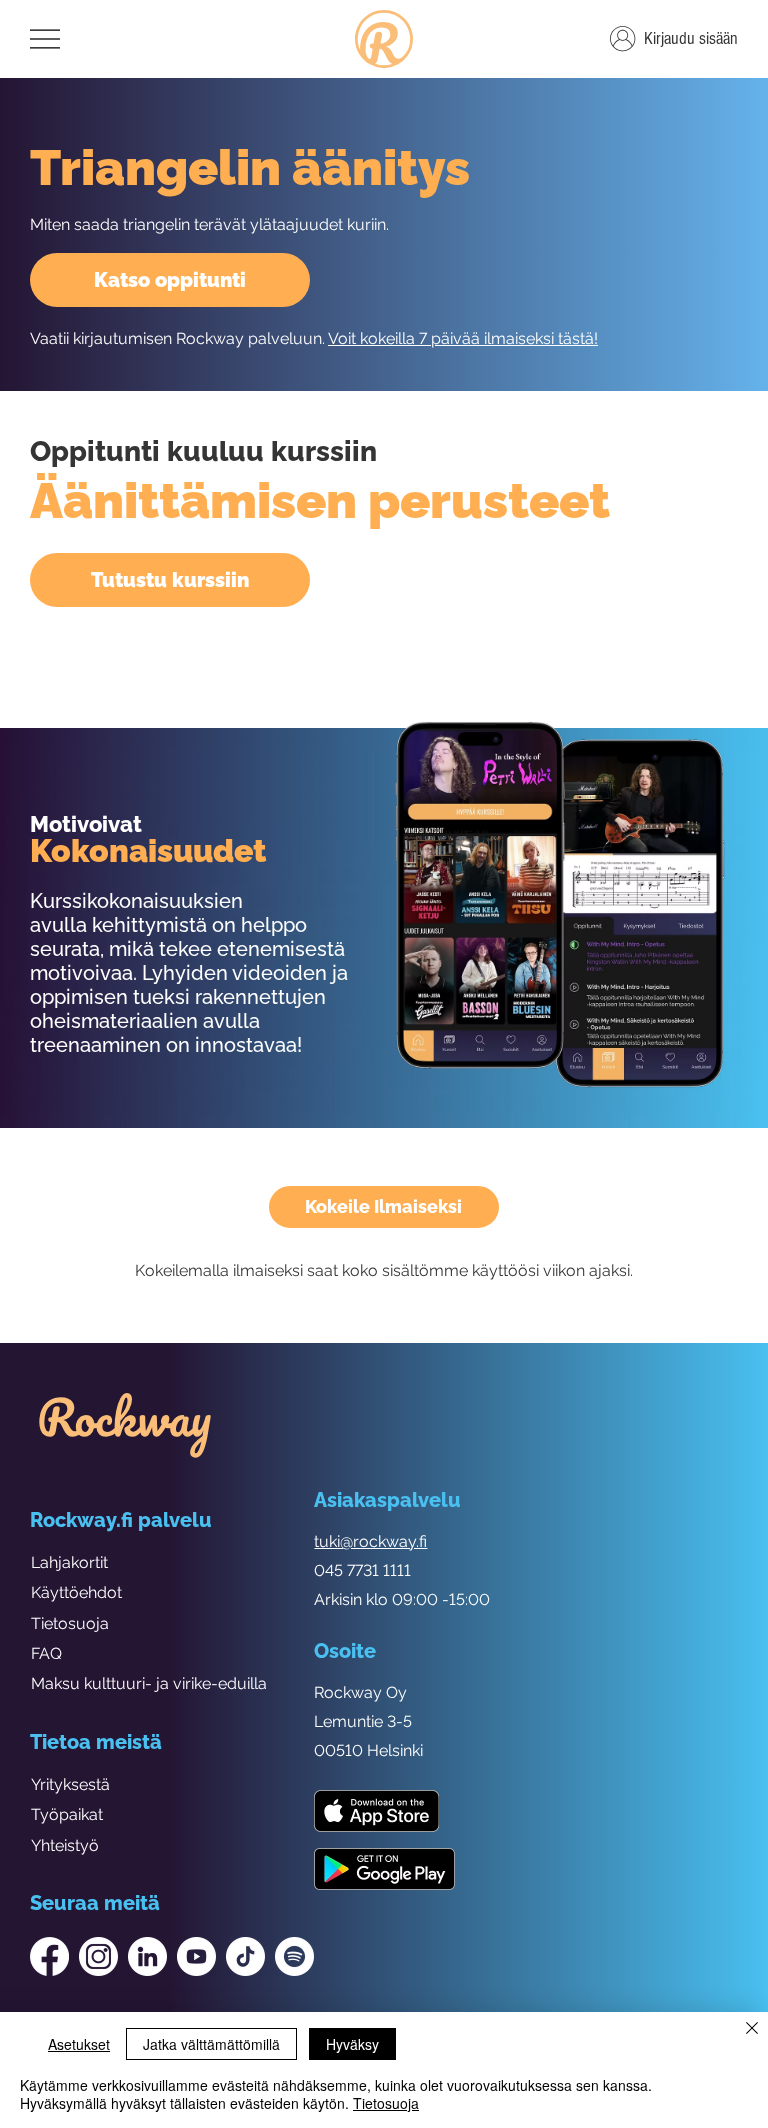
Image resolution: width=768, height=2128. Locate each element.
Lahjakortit (69, 1562)
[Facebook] (49, 1956)
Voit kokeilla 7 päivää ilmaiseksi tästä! (463, 338)
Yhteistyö (65, 1845)
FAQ (46, 1653)
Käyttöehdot (76, 1592)
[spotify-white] (294, 1956)
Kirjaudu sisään (691, 38)
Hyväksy (352, 2044)
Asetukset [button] (79, 2044)
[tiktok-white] (245, 1956)
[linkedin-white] (147, 1956)
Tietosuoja (70, 1623)
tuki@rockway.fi (370, 1541)
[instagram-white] (98, 1956)
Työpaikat (67, 1814)
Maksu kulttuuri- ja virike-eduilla (149, 1683)
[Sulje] (752, 2029)
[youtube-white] (196, 1956)
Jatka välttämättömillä (211, 2044)
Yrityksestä (70, 1784)
